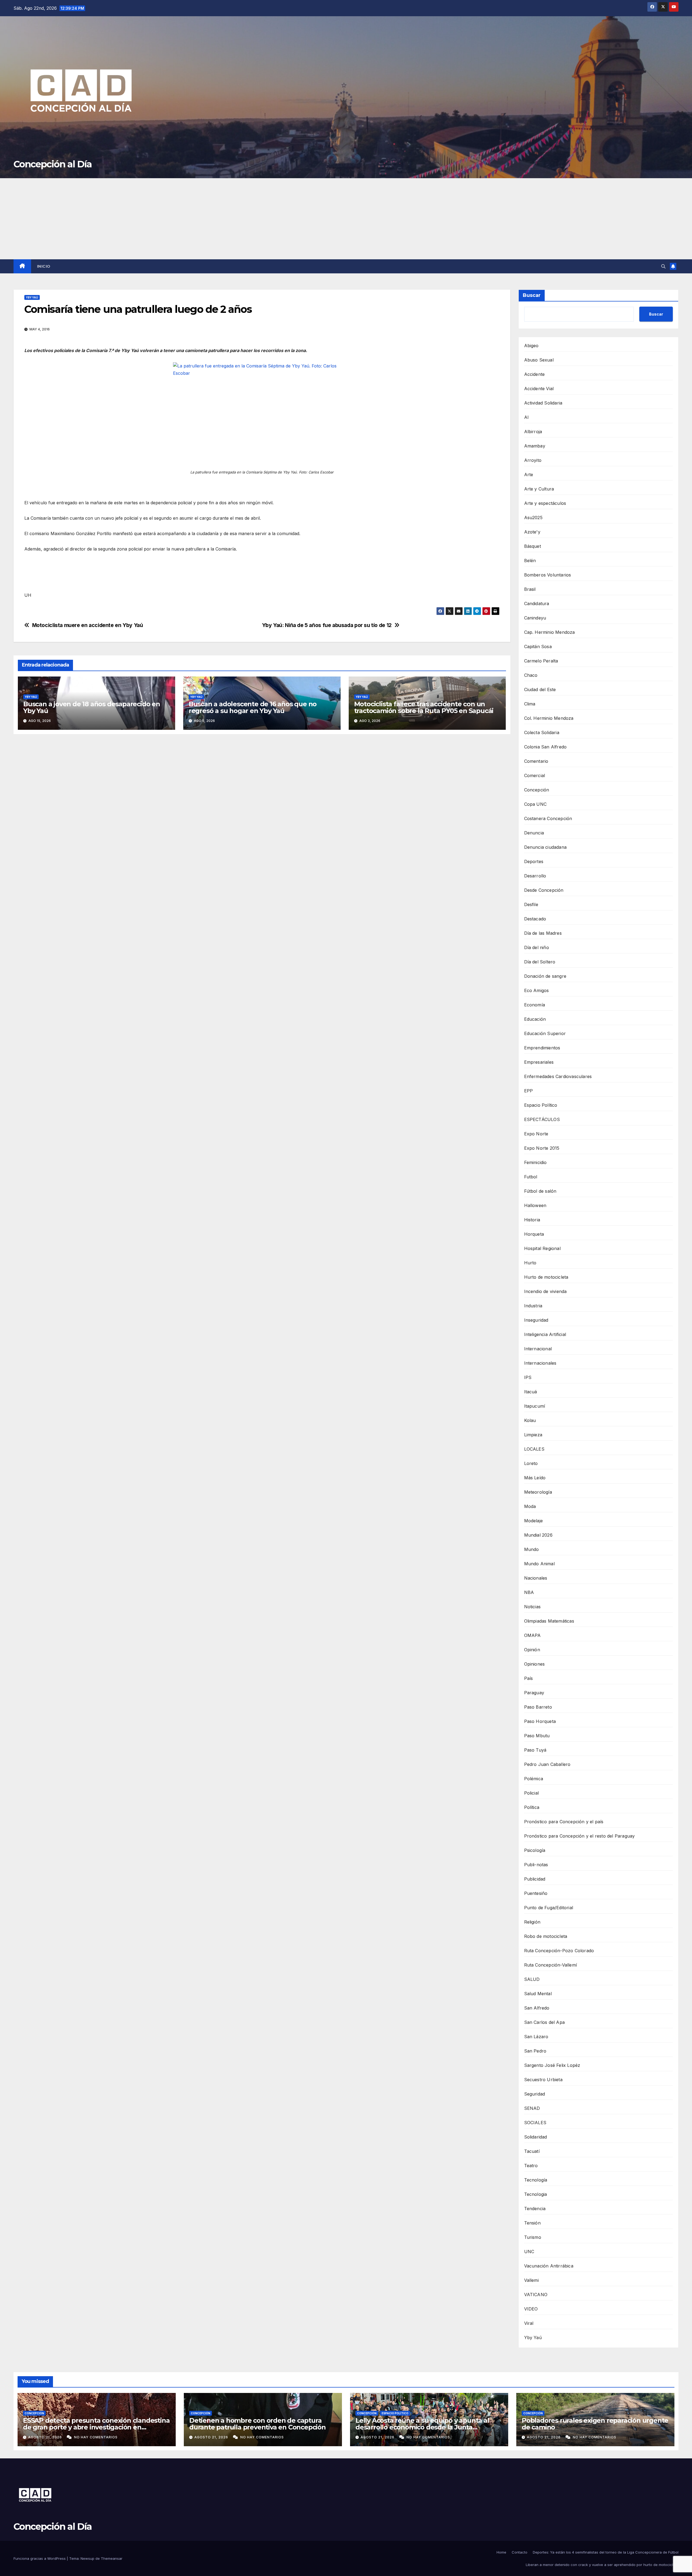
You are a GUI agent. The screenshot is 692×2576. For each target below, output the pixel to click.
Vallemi (531, 2280)
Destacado (535, 919)
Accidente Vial (539, 389)
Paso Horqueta (540, 1721)
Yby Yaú (32, 297)
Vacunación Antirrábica (549, 2266)
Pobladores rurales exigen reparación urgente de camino (595, 2424)
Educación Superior (545, 1033)
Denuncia (534, 833)
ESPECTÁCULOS (542, 1119)
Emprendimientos (542, 1048)
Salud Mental (538, 1994)
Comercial (535, 775)
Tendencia (535, 2209)
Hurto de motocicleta (546, 1277)
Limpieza (533, 1435)
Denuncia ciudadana (545, 847)
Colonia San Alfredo (545, 747)
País (529, 1678)
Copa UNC (535, 804)
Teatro (531, 2166)
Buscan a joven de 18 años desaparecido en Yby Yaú (92, 707)
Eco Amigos (537, 990)
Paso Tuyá (535, 1750)
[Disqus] (262, 816)
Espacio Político (541, 1105)
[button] (663, 266)
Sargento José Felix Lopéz (552, 2065)
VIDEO (531, 2309)
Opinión (532, 1650)
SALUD (532, 1979)
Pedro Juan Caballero (547, 1764)
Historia (532, 1220)
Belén (530, 561)
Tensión (532, 2223)
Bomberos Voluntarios (548, 575)
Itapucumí (535, 1406)
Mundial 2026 (538, 1535)
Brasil (530, 589)
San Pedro (535, 2051)
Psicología (535, 1850)
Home (501, 2552)
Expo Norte (536, 1134)
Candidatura (537, 604)
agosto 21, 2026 (46, 2437)
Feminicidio (535, 1162)
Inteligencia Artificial (545, 1334)
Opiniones (535, 1664)
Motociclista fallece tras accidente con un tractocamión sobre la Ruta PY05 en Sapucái (424, 707)
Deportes (534, 861)
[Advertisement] (346, 219)
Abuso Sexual (539, 360)
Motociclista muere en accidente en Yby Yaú (88, 625)
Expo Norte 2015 (542, 1148)
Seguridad (535, 2094)
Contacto (520, 2552)
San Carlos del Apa (545, 2022)
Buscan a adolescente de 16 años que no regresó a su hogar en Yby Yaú (253, 707)
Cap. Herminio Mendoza (550, 632)
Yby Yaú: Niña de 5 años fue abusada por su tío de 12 (327, 625)
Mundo (532, 1549)
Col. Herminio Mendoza (549, 718)
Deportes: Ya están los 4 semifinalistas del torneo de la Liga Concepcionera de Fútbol (606, 2552)
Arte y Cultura (539, 489)
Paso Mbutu (537, 1736)
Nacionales (536, 1578)
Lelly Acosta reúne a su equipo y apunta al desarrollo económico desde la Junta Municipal (422, 2427)
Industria (533, 1306)
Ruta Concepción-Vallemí (551, 1965)
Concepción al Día (53, 164)
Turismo (533, 2237)
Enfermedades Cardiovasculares (558, 1076)
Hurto (530, 1263)
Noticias (533, 1607)
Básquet (533, 546)
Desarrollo (535, 876)
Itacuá (531, 1392)
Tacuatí (532, 2151)
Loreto (531, 1463)
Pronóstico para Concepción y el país (564, 1822)
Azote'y (532, 532)
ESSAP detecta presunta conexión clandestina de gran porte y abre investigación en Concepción (96, 2427)
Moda (530, 1506)
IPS (528, 1377)
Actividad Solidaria (543, 403)
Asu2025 (533, 518)
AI (526, 417)
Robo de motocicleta (546, 1936)
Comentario (536, 761)
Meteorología (538, 1492)
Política (532, 1807)
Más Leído (535, 1478)
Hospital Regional (542, 1248)
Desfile (531, 904)
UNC (529, 2252)
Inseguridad (536, 1320)
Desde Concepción (544, 890)
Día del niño (537, 947)
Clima (530, 704)
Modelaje (534, 1521)
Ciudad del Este (540, 689)
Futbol (531, 1177)
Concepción (537, 790)
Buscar (532, 295)
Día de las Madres (543, 933)
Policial (532, 1793)
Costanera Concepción (548, 818)
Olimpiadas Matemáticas (549, 1621)
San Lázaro (536, 2037)
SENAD (532, 2108)
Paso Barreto (538, 1707)
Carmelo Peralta (541, 661)
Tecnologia (536, 2194)
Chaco (531, 675)
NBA (529, 1592)
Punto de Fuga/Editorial (549, 1908)
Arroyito (533, 460)
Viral (529, 2323)
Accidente (535, 374)
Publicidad (535, 1879)
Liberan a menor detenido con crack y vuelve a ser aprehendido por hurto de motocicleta (602, 2565)
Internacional (538, 1349)
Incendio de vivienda (545, 1291)
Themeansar (112, 2558)
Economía (535, 1005)
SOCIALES (535, 2123)
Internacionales (540, 1363)
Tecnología (536, 2180)
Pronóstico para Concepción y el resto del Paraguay (580, 1836)
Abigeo (531, 346)
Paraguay (534, 1693)
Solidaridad (536, 2137)
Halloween (535, 1205)
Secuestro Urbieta (543, 2080)
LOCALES (534, 1449)
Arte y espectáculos (545, 503)
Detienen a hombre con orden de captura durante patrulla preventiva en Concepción (257, 2424)
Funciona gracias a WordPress (40, 2558)
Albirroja (533, 432)
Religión (532, 1922)
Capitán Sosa (538, 647)
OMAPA (533, 1635)
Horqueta (534, 1234)
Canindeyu (535, 618)
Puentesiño (536, 1893)
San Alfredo (537, 2008)
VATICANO (536, 2295)
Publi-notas (536, 1865)
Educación (535, 1019)
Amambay (535, 446)
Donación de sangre (545, 976)
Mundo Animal (539, 1564)
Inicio (44, 266)
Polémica (534, 1779)
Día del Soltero (540, 962)
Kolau (530, 1420)
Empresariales (539, 1062)
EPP (529, 1091)
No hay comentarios (96, 2437)
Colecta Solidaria (542, 732)
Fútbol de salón (540, 1191)
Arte (529, 475)
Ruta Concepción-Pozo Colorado (559, 1951)
